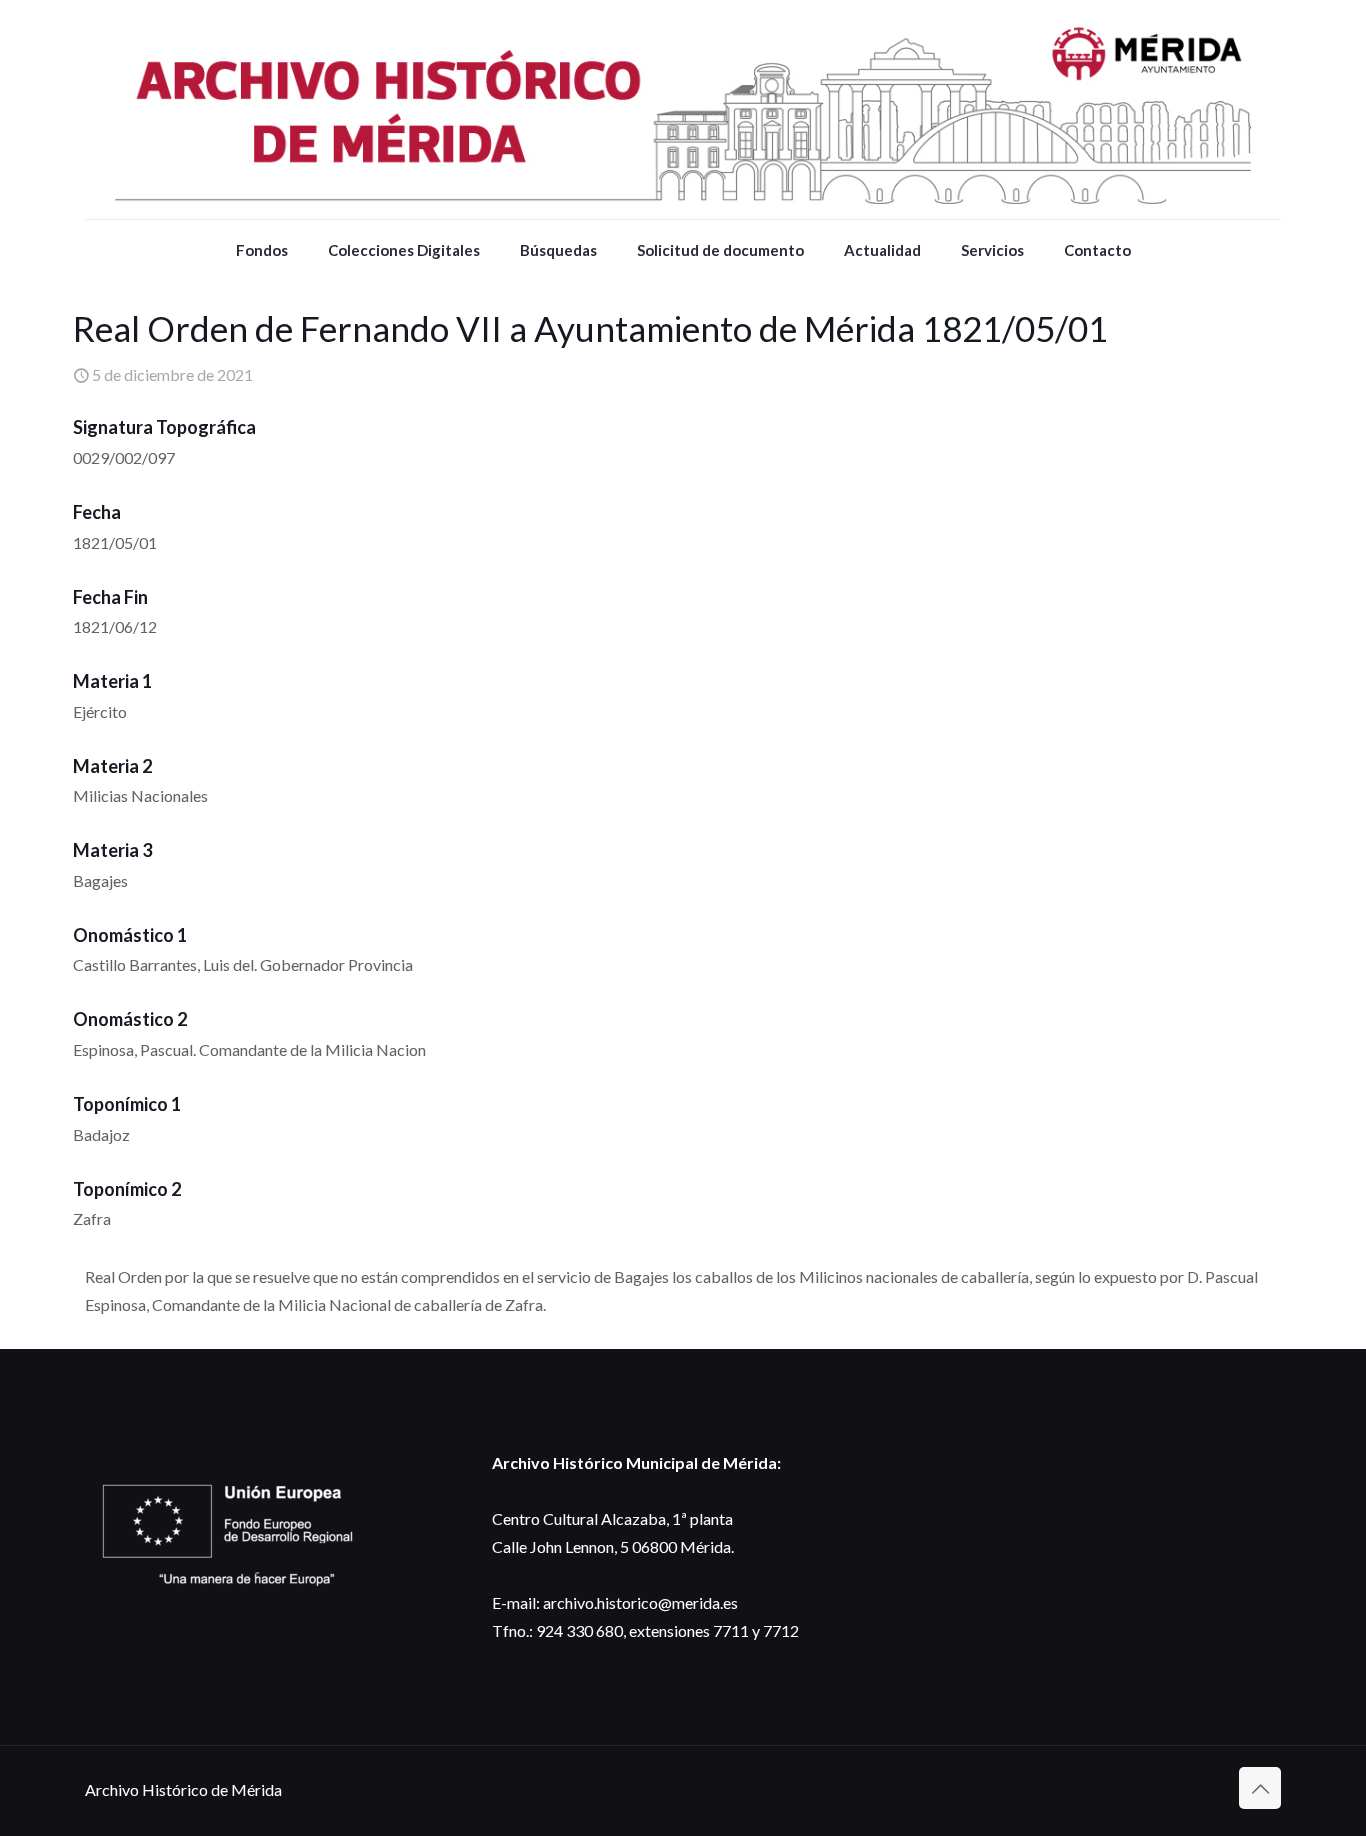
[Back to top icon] (1260, 1788)
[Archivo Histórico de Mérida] (683, 109)
